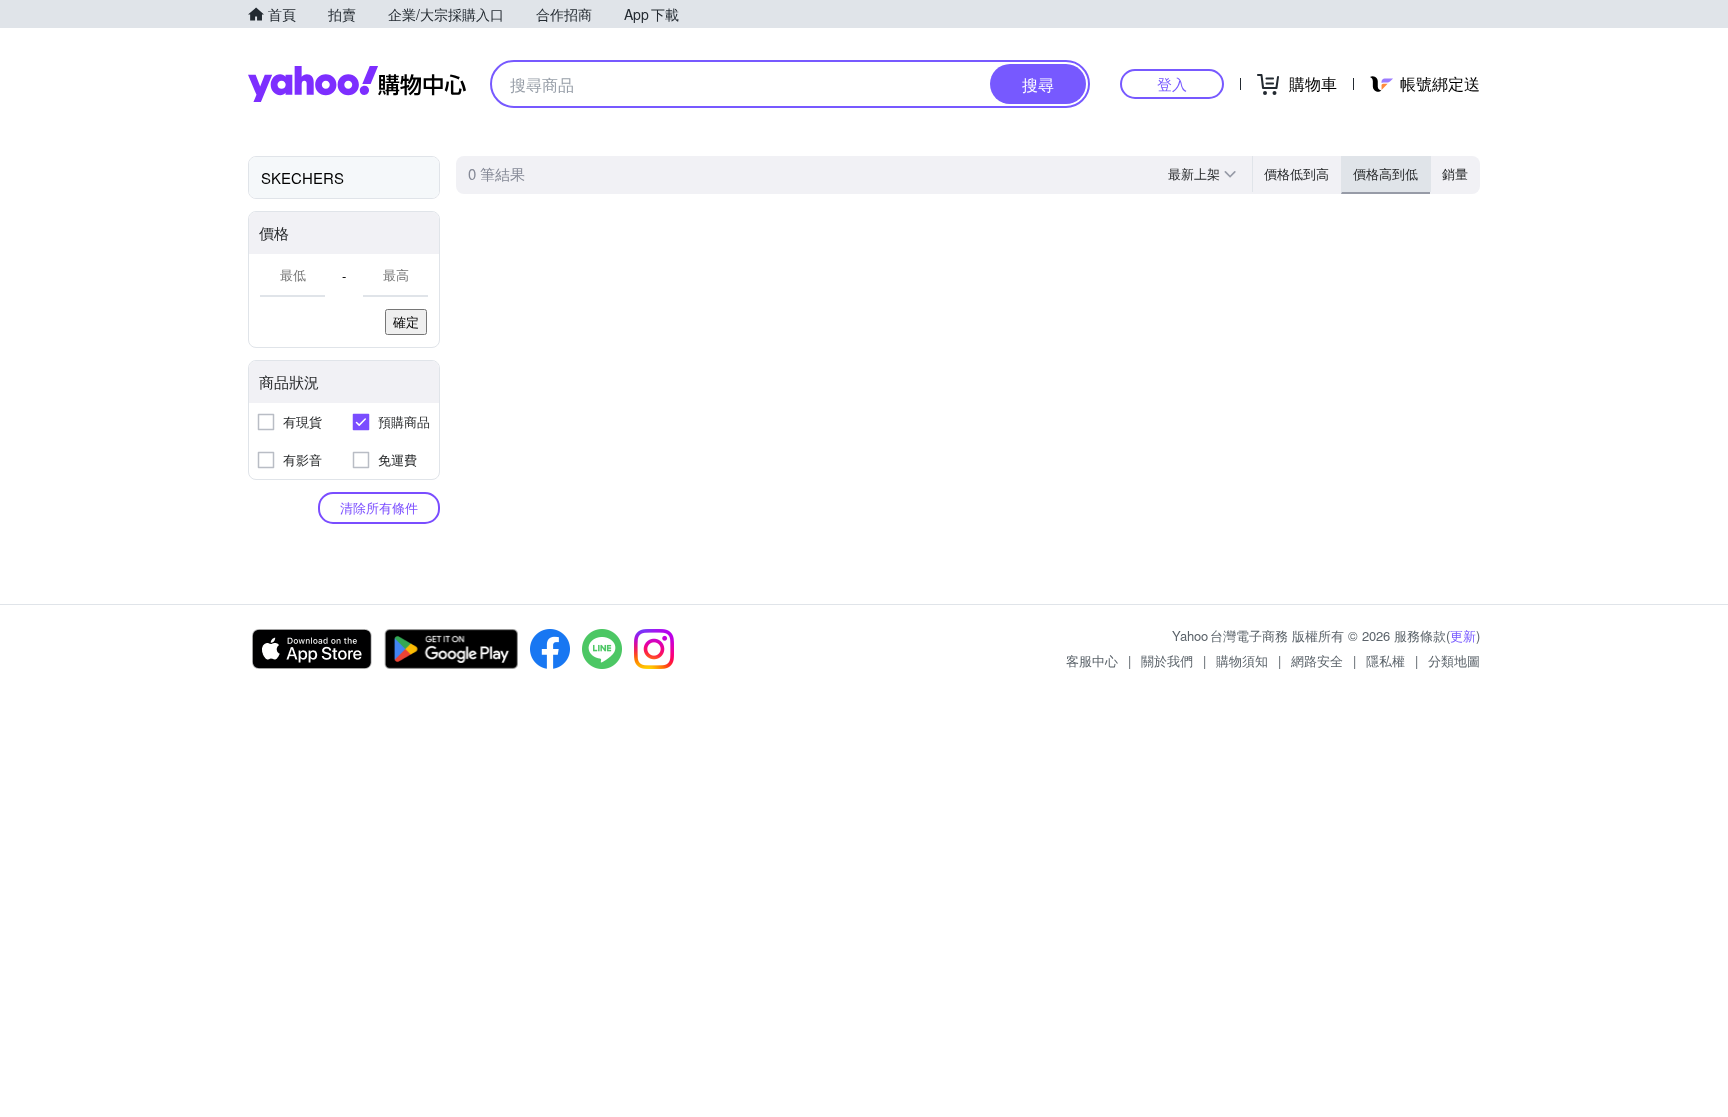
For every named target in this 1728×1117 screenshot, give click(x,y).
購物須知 (1242, 660)
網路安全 (1317, 660)
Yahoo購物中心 (357, 84)
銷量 (1455, 173)
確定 (406, 321)
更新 (1463, 635)
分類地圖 (1454, 660)
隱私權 (1385, 660)
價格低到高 (1296, 173)
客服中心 (1092, 660)
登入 (1172, 83)
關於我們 (1167, 660)
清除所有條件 (379, 507)
